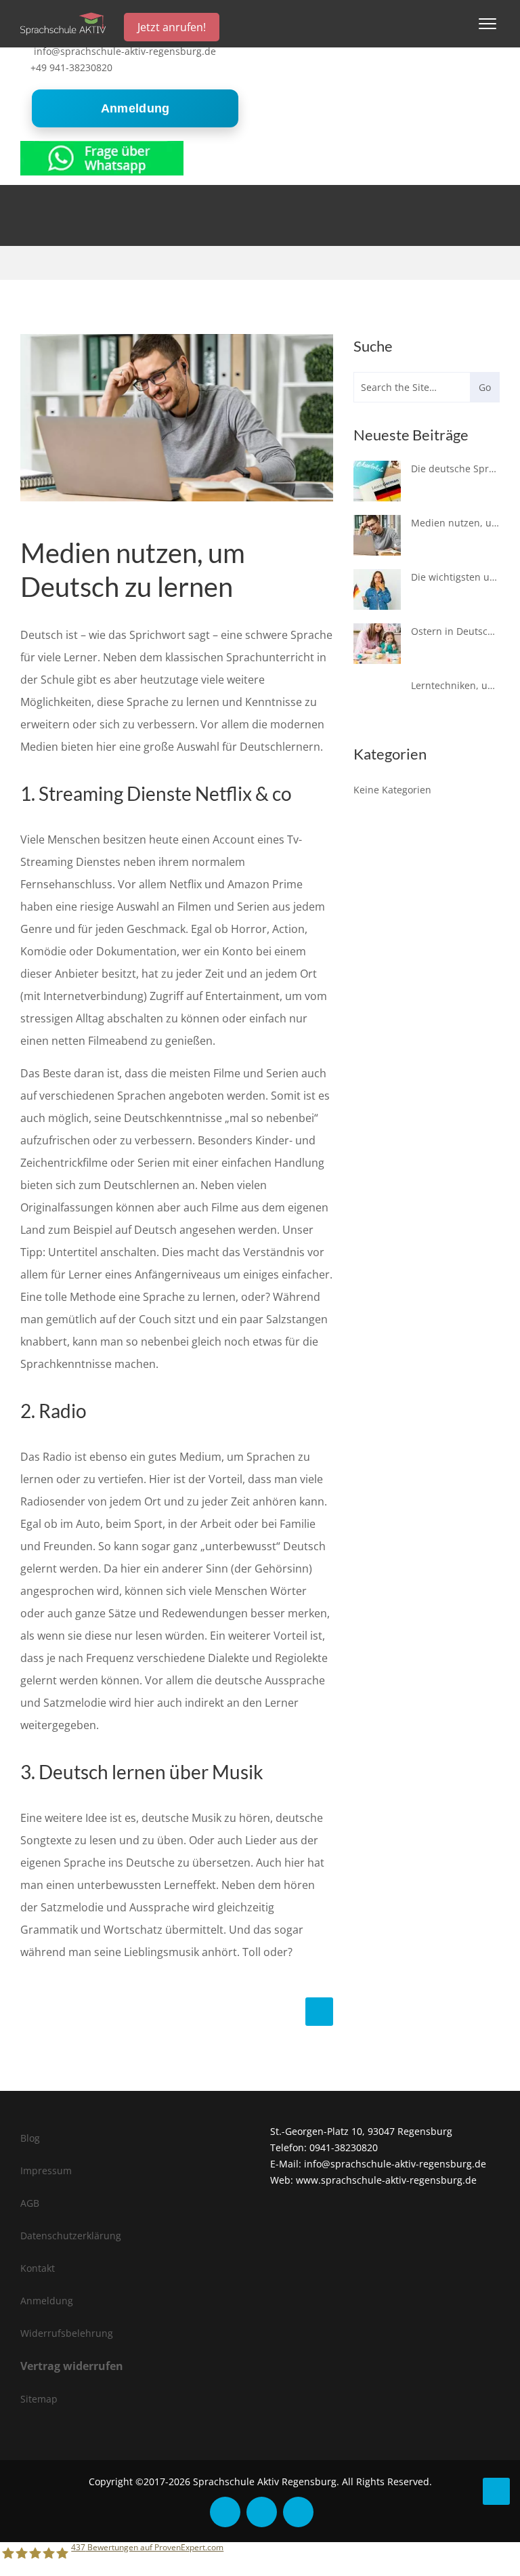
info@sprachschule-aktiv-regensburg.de (125, 51)
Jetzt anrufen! (172, 27)
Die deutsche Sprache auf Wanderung (455, 469)
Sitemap (39, 2399)
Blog (30, 2138)
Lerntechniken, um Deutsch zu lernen (455, 685)
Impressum (46, 2170)
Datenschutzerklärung (71, 2236)
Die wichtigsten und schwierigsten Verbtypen (455, 577)
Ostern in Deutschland (455, 631)
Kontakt (38, 2268)
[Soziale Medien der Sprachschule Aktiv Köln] (225, 2512)
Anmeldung (135, 108)
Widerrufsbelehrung (67, 2333)
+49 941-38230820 (71, 67)
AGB (30, 2203)
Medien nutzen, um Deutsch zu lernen (455, 523)
